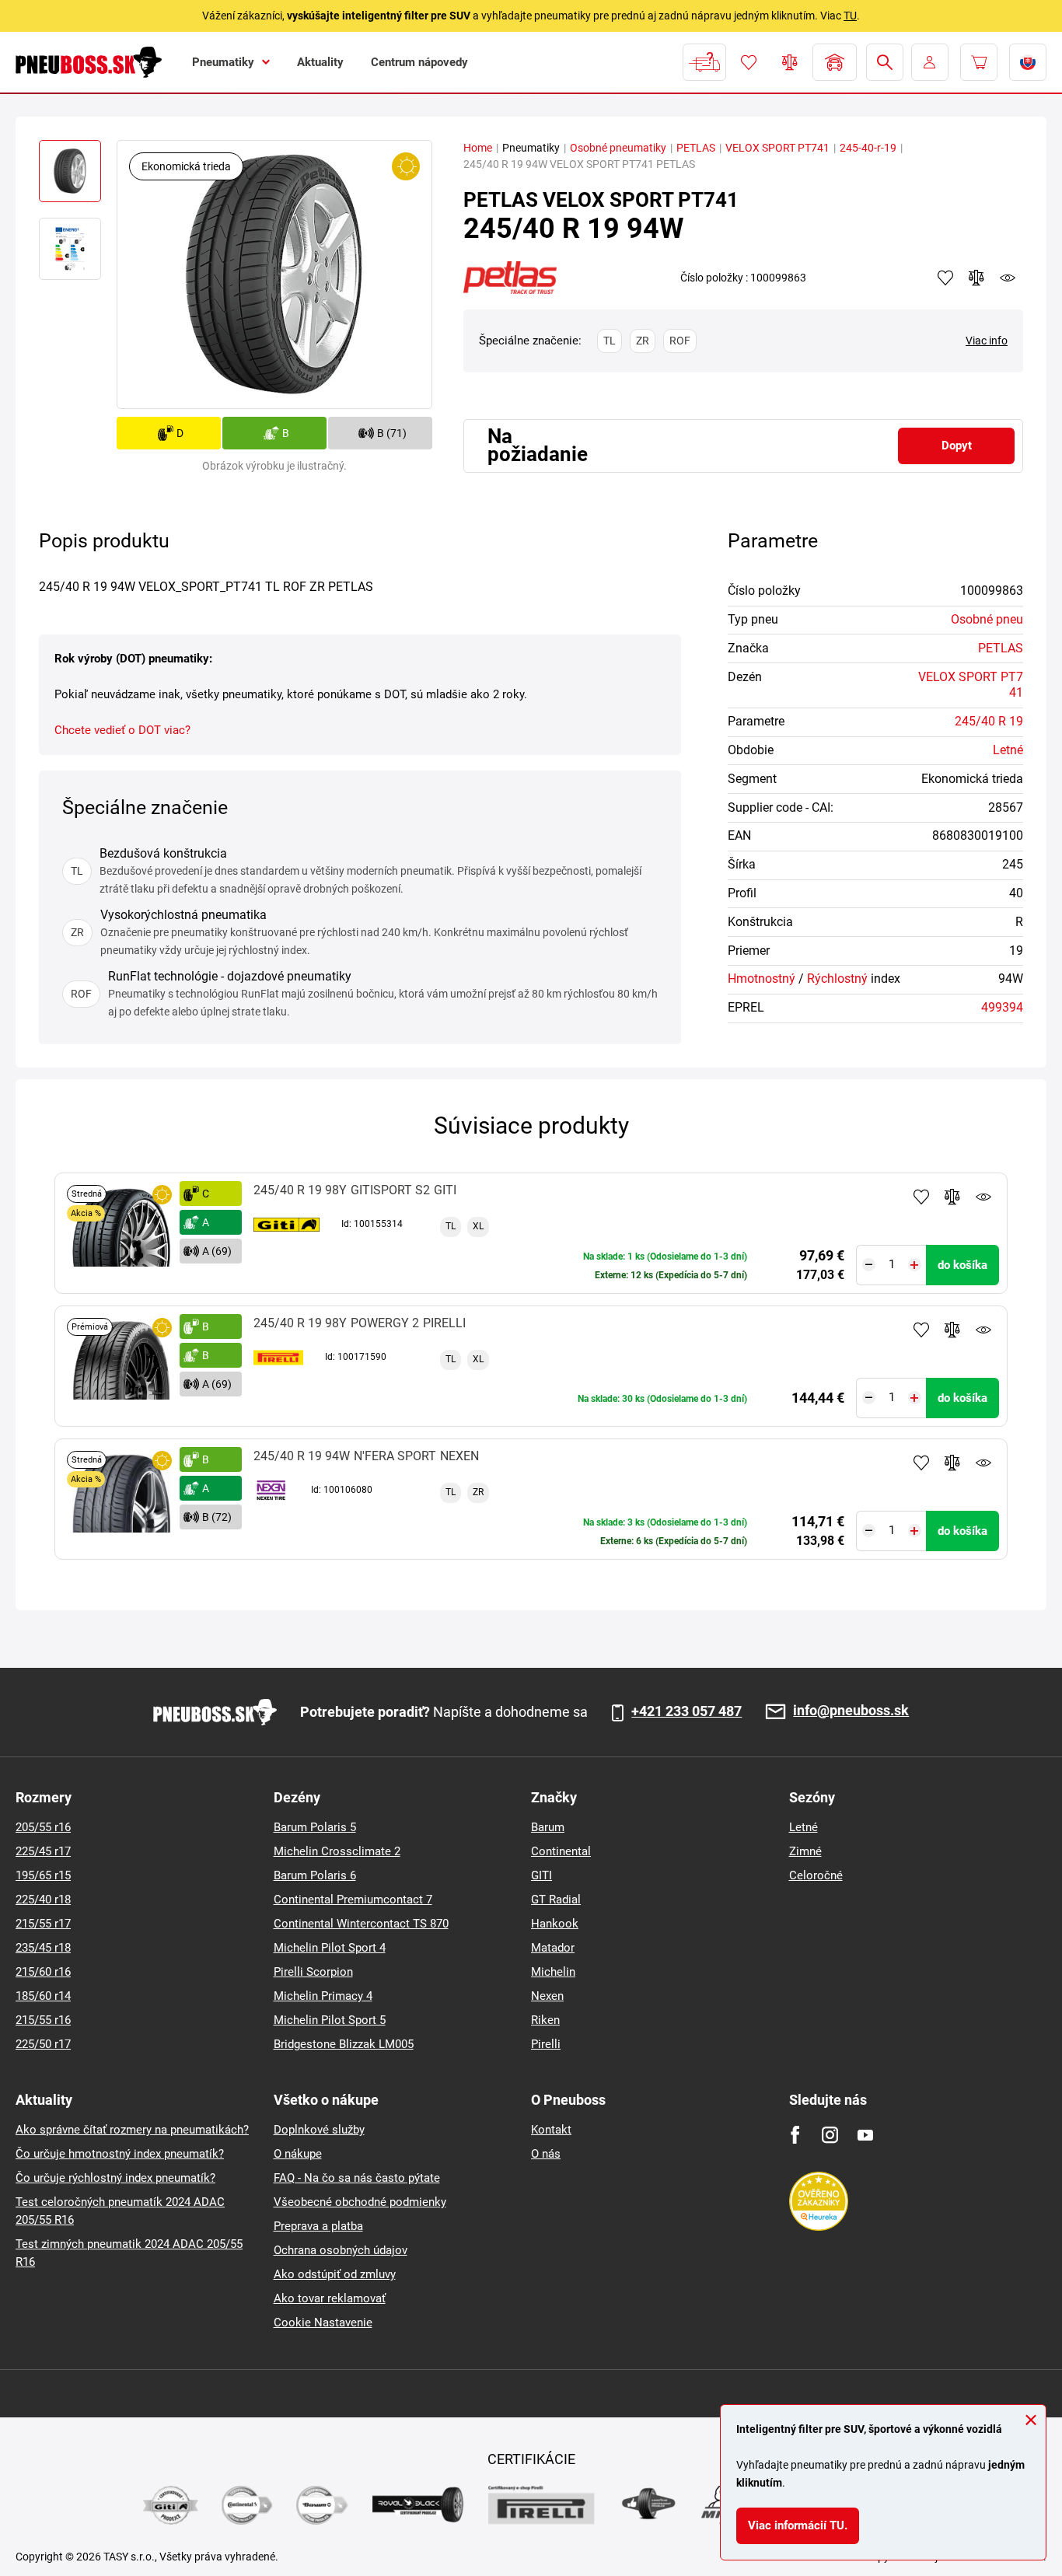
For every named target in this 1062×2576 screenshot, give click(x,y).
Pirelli (546, 2044)
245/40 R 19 (989, 721)
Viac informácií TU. (798, 2525)
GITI (541, 1875)
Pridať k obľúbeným (921, 1197)
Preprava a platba (318, 2226)
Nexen (547, 1996)
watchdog (1008, 278)
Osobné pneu (987, 619)
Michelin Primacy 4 (323, 1996)
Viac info (987, 341)
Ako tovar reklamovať (330, 2298)
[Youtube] (865, 2135)
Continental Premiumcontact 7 (353, 1900)
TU (850, 16)
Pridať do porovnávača (952, 1197)
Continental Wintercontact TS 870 (361, 1924)
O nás (546, 2154)
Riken (545, 2020)
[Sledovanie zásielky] (704, 62)
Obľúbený (749, 62)
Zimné (805, 1851)
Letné (1008, 750)
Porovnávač (790, 62)
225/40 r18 (43, 1900)
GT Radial (556, 1900)
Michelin (553, 1972)
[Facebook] (795, 2135)
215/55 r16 (43, 2020)
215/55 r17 (43, 1924)
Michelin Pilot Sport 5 (330, 2020)
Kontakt (551, 2130)
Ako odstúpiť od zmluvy (335, 2274)
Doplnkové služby (319, 2130)
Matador (553, 1948)
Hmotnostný (762, 979)
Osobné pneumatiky (618, 148)
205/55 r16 (43, 1827)
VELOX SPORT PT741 (777, 148)
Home (478, 148)
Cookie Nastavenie (323, 2323)
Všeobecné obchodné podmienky (360, 2202)
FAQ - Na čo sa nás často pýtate (357, 2178)
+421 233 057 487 (686, 1711)
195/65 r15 (43, 1875)
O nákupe (298, 2154)
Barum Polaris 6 (315, 1875)
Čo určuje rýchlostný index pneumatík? (115, 2178)
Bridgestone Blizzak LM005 (344, 2044)
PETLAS (696, 148)
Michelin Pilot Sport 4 (330, 1948)
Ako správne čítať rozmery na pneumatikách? (132, 2130)
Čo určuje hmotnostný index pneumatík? (120, 2154)
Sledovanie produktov (983, 1197)
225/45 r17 (43, 1851)
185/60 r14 (43, 1996)
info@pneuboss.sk (851, 1711)
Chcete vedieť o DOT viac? (122, 730)
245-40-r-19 (868, 148)
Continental (561, 1851)
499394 (1002, 1007)
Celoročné (816, 1875)
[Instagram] (830, 2135)
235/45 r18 (43, 1948)
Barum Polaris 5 (315, 1827)
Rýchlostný (837, 979)
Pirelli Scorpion (313, 1972)
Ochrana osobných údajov (341, 2250)
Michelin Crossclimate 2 (337, 1851)
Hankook (555, 1924)
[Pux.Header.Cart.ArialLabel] (979, 62)
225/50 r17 (43, 2044)
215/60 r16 (43, 1972)
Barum (548, 1827)
